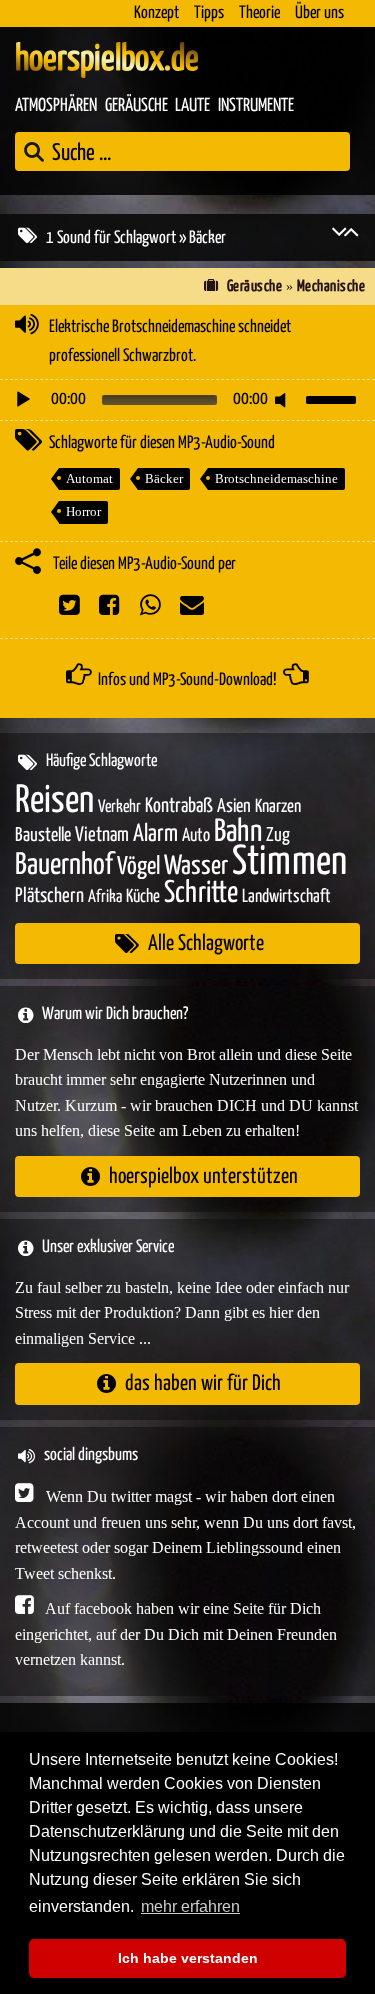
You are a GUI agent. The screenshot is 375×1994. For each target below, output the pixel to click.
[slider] (334, 398)
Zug (278, 835)
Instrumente (256, 106)
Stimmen (289, 862)
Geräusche (136, 106)
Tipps (209, 13)
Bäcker (164, 478)
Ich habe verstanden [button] (188, 1958)
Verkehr (119, 807)
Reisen (54, 801)
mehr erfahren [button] (190, 1906)
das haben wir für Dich (203, 1383)
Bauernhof (64, 865)
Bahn (238, 832)
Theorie (259, 13)
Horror (83, 511)
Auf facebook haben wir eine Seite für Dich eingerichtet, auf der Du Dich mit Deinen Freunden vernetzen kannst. (176, 1634)
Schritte (201, 893)
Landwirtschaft (286, 897)
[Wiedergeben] (23, 400)
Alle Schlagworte (206, 943)
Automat (89, 478)
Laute (192, 106)
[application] (187, 400)
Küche (143, 897)
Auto (196, 836)
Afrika (105, 897)
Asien (234, 806)
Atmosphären (56, 106)
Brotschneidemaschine (276, 478)
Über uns (319, 13)
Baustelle (43, 835)
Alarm (155, 834)
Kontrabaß (179, 806)
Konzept (156, 13)
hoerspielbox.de (107, 60)
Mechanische (331, 286)
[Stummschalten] (284, 400)
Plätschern (49, 896)
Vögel (138, 867)
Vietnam (102, 835)
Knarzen (278, 807)
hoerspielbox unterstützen (203, 1176)
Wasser (196, 867)
